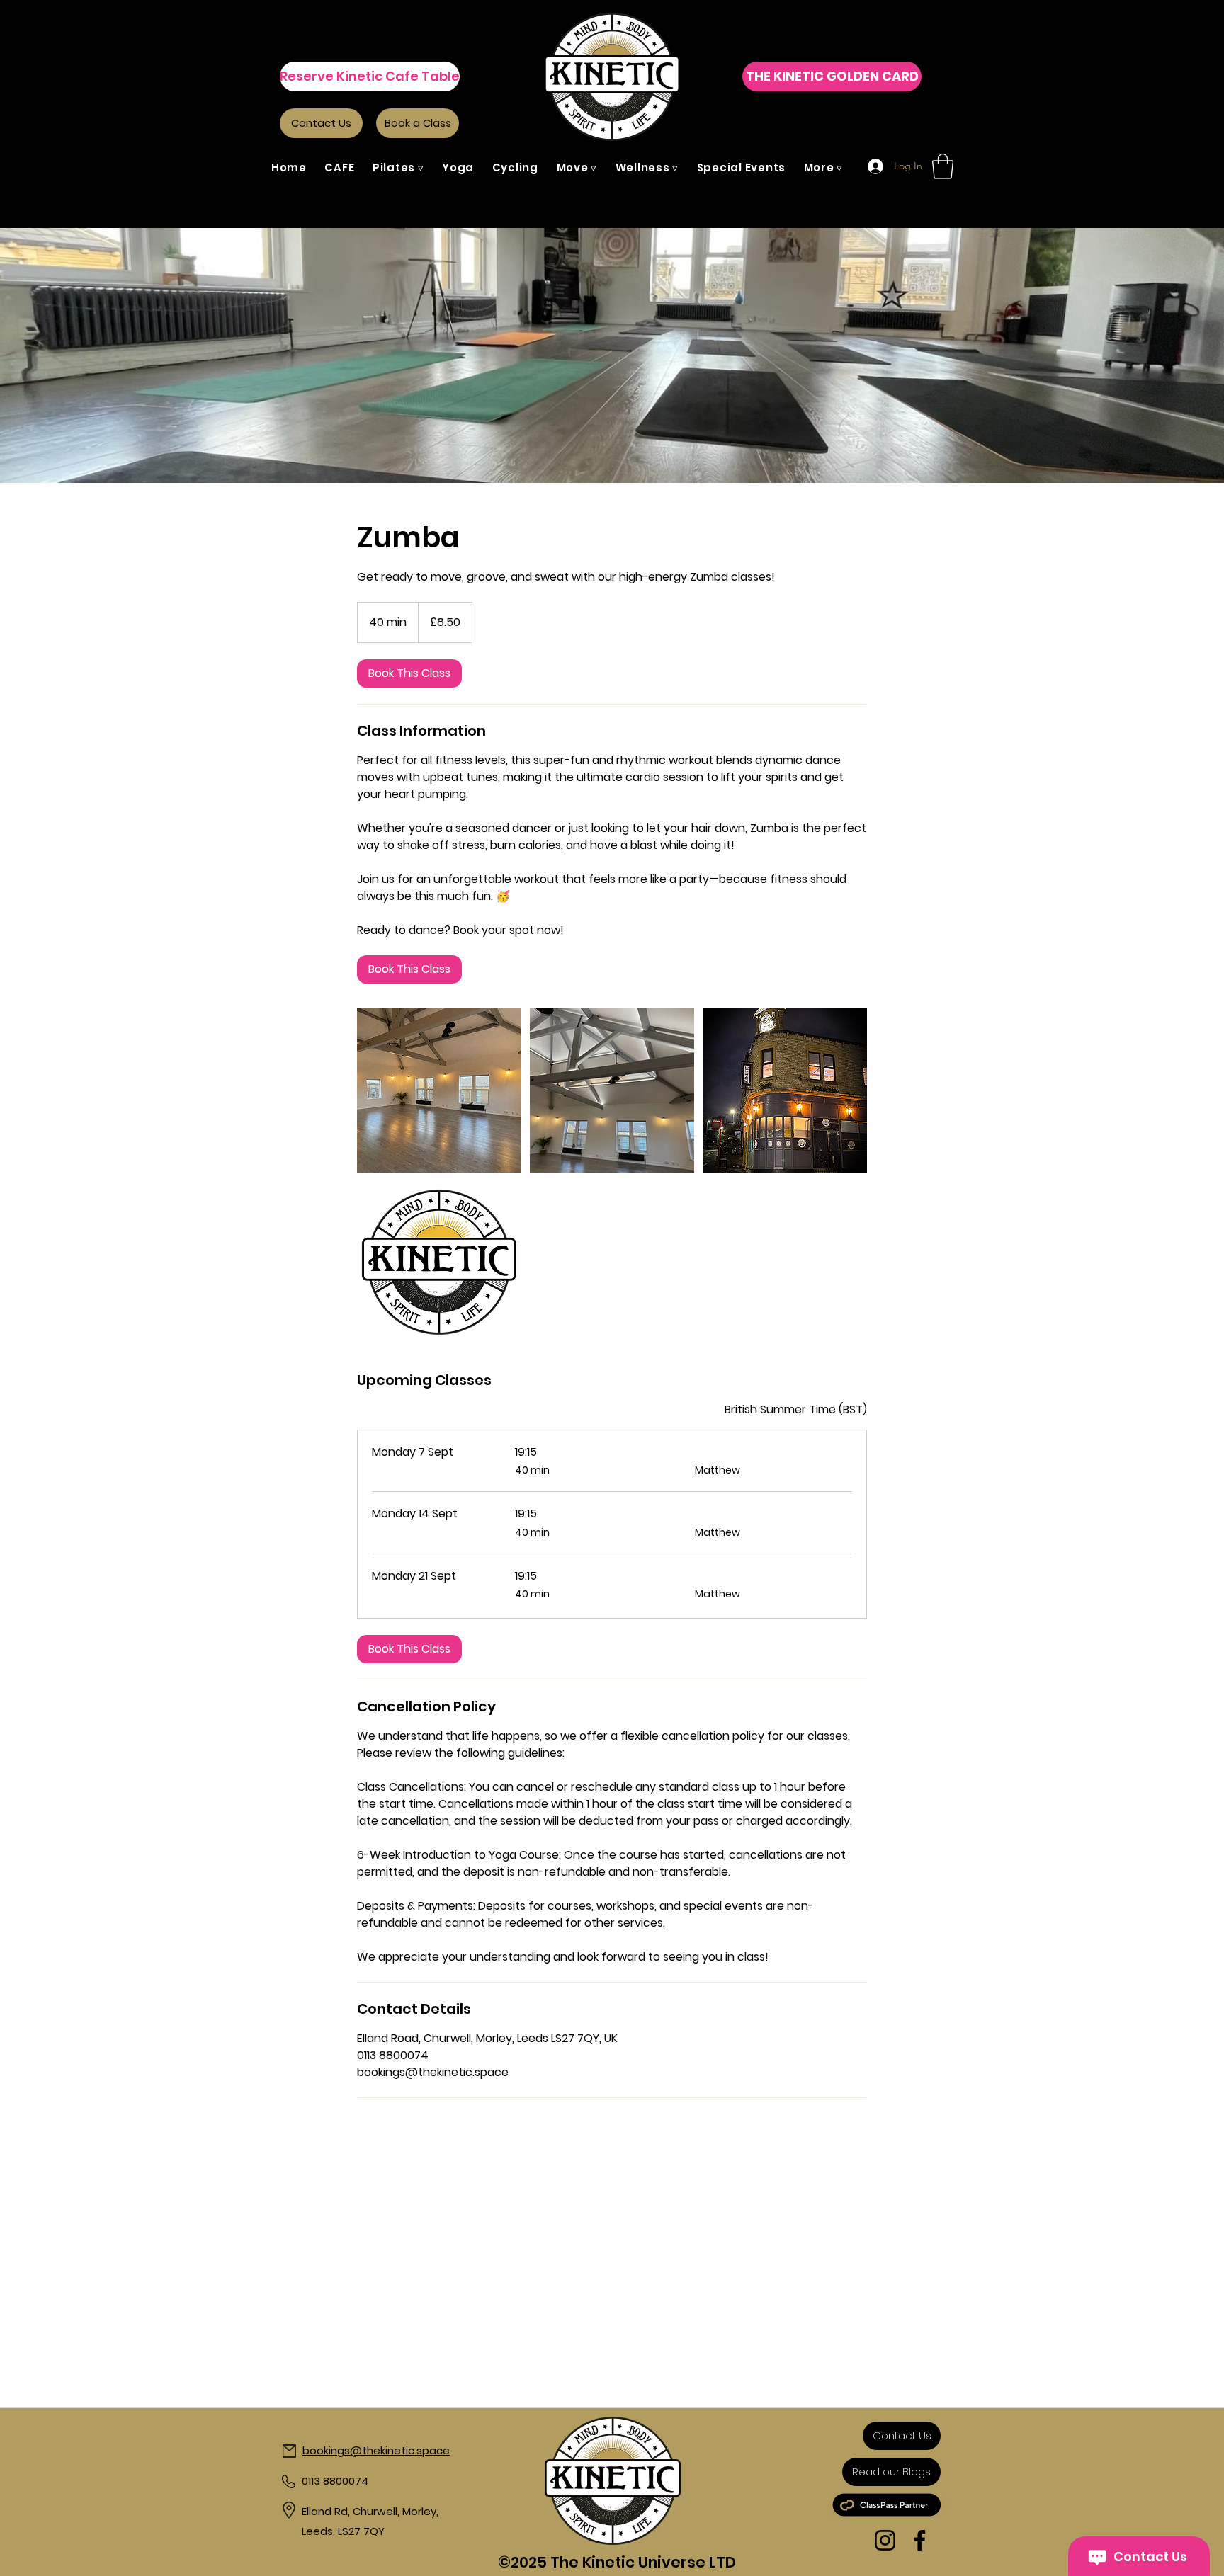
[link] (409, 673)
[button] (398, 167)
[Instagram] (885, 2540)
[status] (796, 1410)
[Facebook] (920, 2540)
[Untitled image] (439, 1090)
